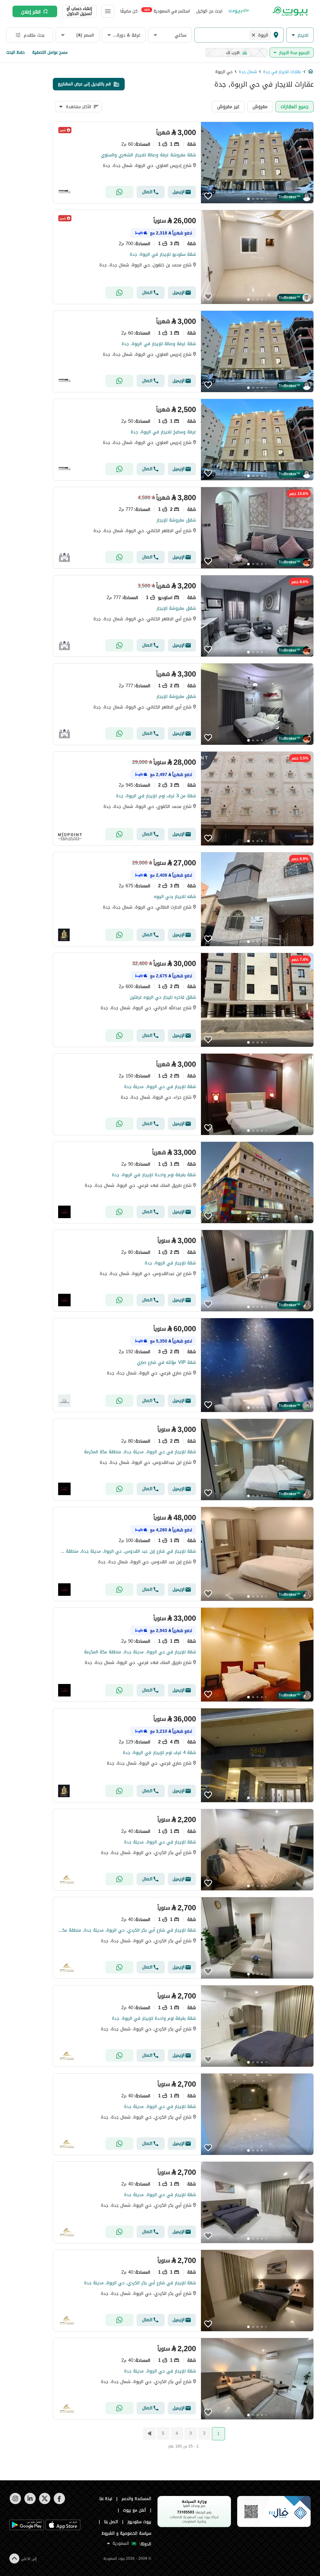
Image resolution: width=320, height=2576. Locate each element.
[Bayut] (290, 11)
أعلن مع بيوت (134, 2510)
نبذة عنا (106, 2499)
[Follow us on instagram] (15, 2503)
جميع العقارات (295, 106)
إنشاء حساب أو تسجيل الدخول (79, 11)
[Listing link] (183, 163)
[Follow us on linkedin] (30, 2503)
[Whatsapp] (119, 192)
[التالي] (149, 2433)
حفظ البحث (15, 52)
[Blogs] (239, 11)
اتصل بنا (111, 2522)
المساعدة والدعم (136, 2499)
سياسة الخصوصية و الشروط (126, 2533)
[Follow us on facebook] (59, 2503)
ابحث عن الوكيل (209, 11)
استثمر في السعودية (167, 11)
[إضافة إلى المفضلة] (208, 196)
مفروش (260, 106)
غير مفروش (228, 106)
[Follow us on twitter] (45, 2503)
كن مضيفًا (129, 11)
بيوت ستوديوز (139, 2522)
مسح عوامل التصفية (50, 52)
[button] (300, 35)
